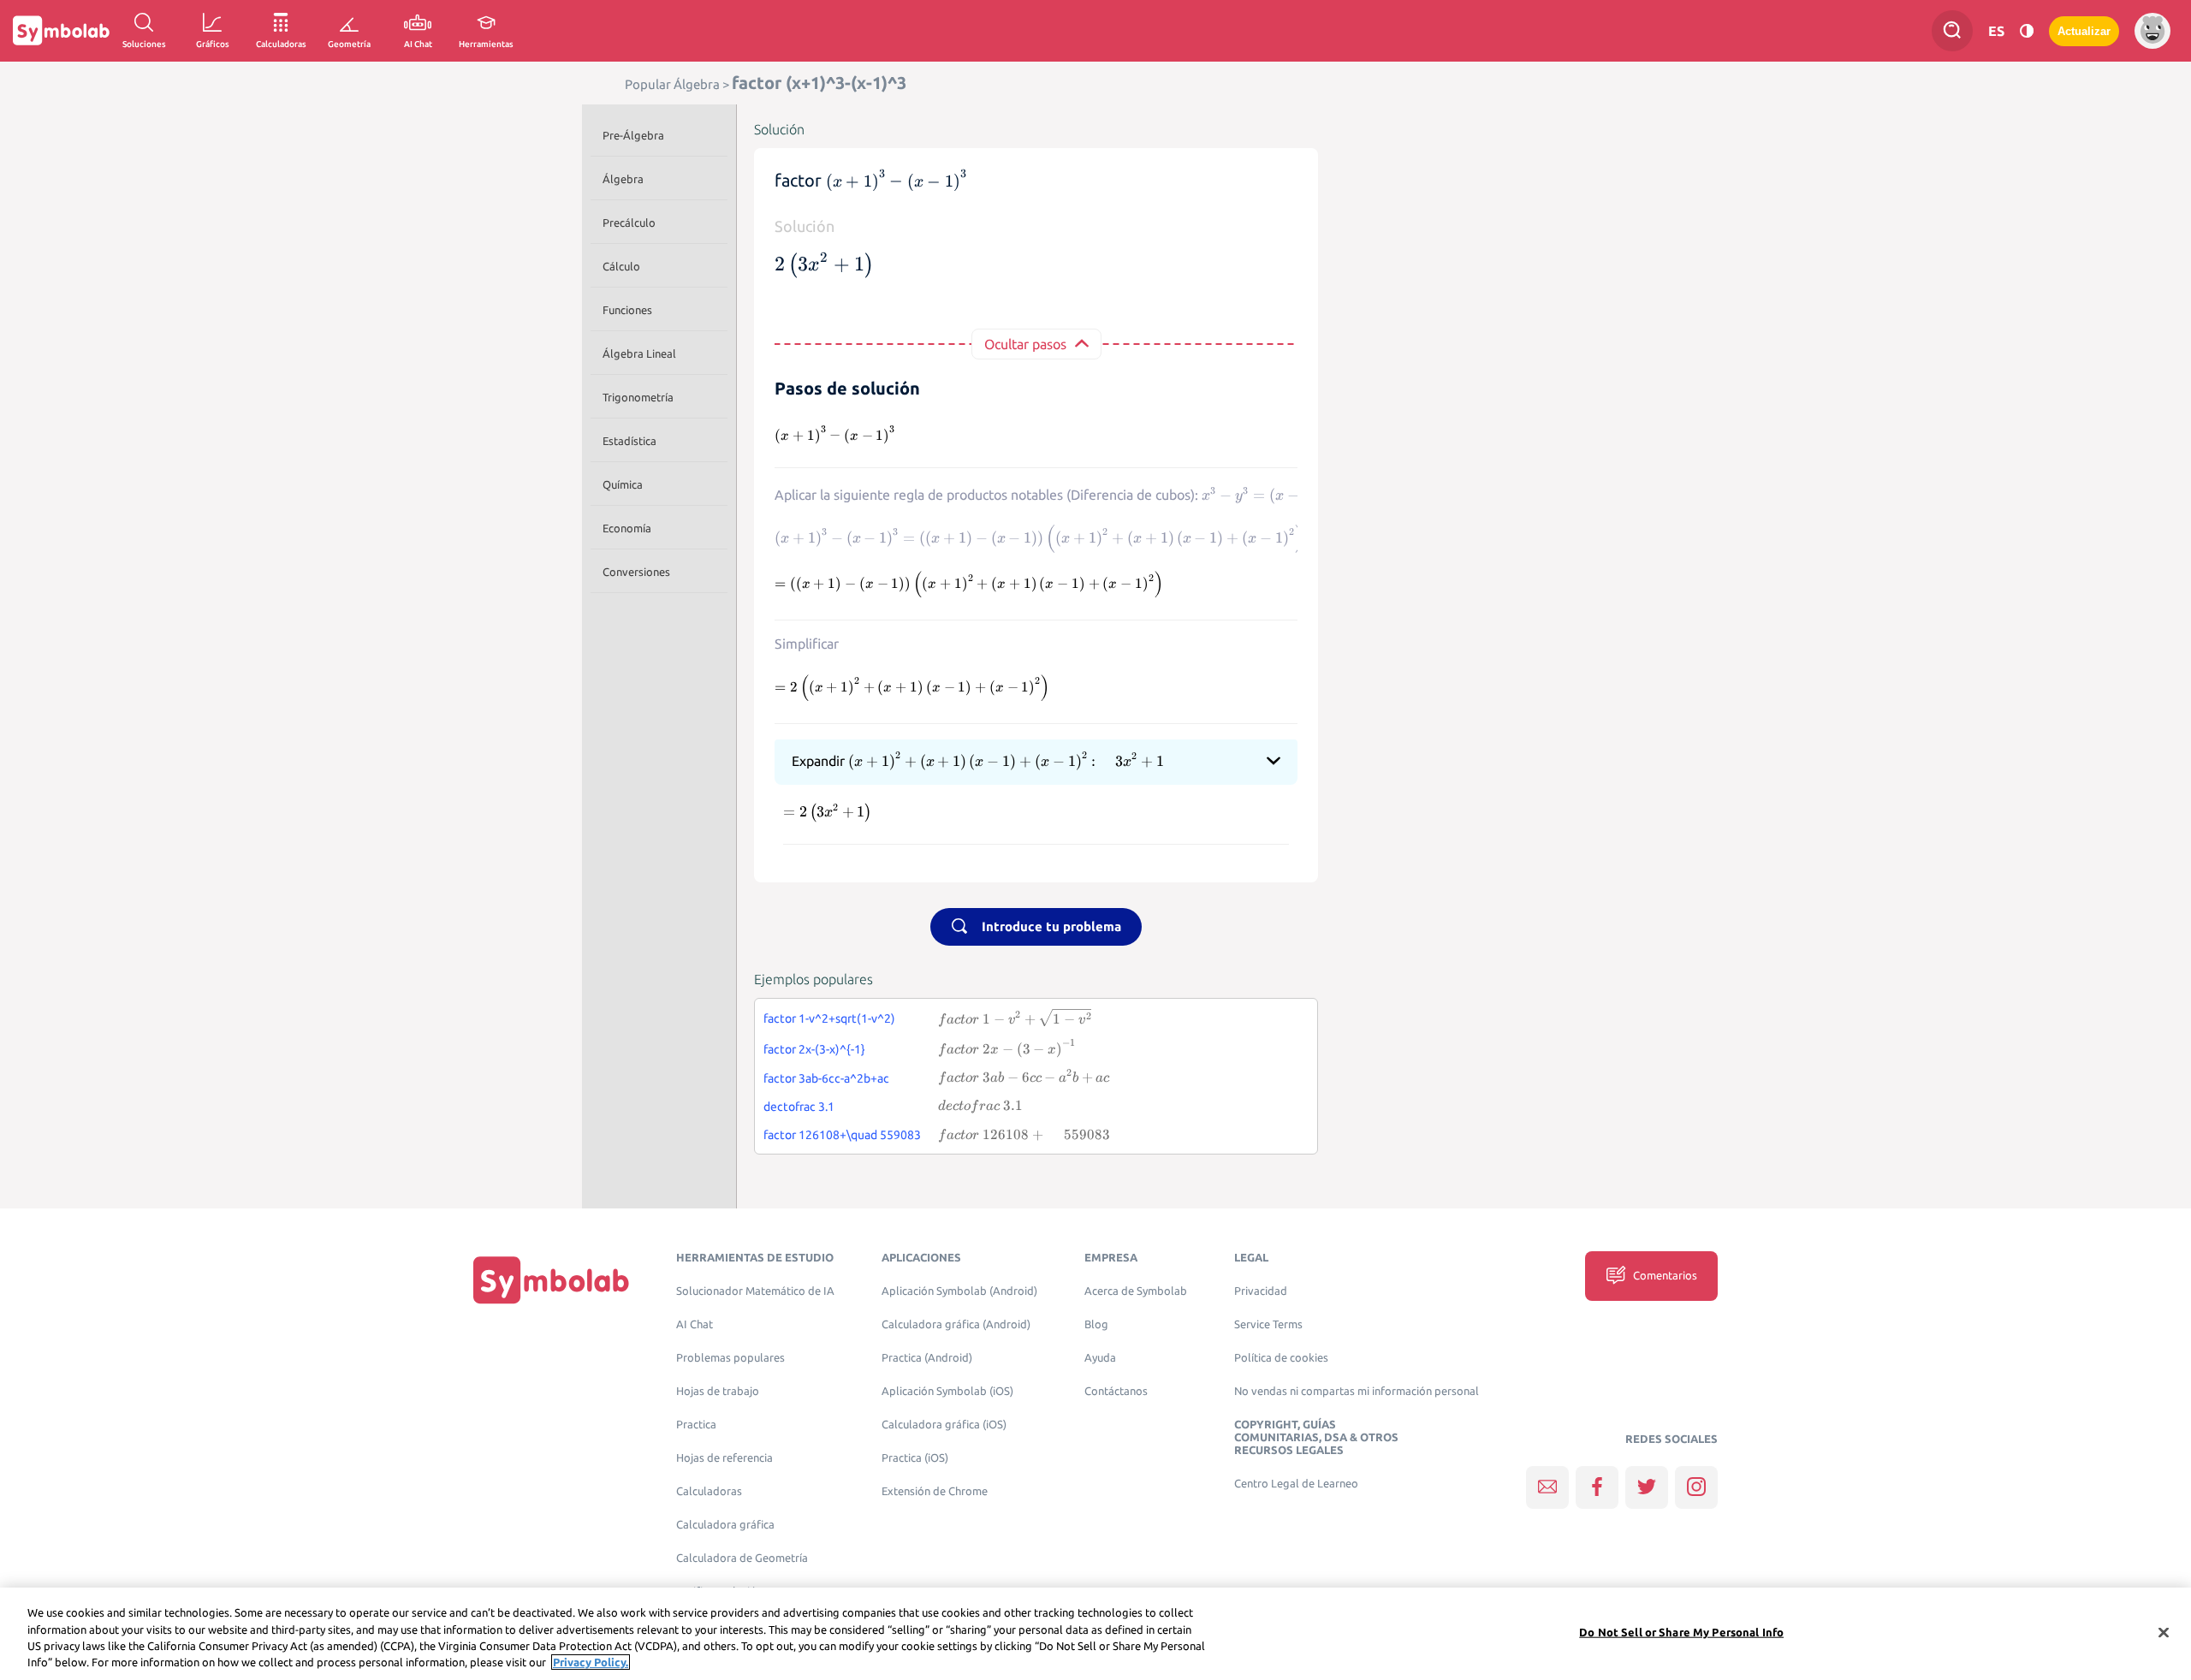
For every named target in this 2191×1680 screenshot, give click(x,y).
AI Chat (695, 1324)
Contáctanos (1116, 1391)
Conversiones (636, 572)
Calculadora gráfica (725, 1525)
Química (623, 484)
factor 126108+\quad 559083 (842, 1135)
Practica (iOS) (915, 1458)
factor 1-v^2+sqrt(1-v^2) (829, 1018)
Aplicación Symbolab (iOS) (947, 1391)
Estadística (629, 441)
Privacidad (1261, 1291)
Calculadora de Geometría (742, 1558)
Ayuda (1100, 1358)
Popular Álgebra (672, 84)
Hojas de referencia (724, 1458)
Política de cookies (1281, 1358)
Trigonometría (638, 397)
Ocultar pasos (1025, 344)
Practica (696, 1425)
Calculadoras (709, 1491)
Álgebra (623, 179)
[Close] (2164, 1632)
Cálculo (621, 266)
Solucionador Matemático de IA (755, 1291)
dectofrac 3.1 (799, 1107)
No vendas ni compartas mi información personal (1357, 1391)
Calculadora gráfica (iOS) (944, 1425)
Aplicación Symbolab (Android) (959, 1291)
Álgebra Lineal (639, 353)
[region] (1095, 1634)
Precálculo (629, 223)
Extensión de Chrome (935, 1491)
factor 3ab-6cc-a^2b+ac (826, 1078)
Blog (1096, 1324)
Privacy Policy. (591, 1662)
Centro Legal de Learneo (1296, 1484)
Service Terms (1268, 1324)
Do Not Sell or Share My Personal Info (1681, 1632)
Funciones (627, 310)
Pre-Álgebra (633, 135)
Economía (627, 528)
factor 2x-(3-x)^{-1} (814, 1049)
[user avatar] (2152, 31)
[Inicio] (551, 1280)
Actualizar (2084, 31)
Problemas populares (730, 1358)
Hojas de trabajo (718, 1391)
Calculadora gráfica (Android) (956, 1324)
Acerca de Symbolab (1136, 1291)
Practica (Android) (927, 1358)
